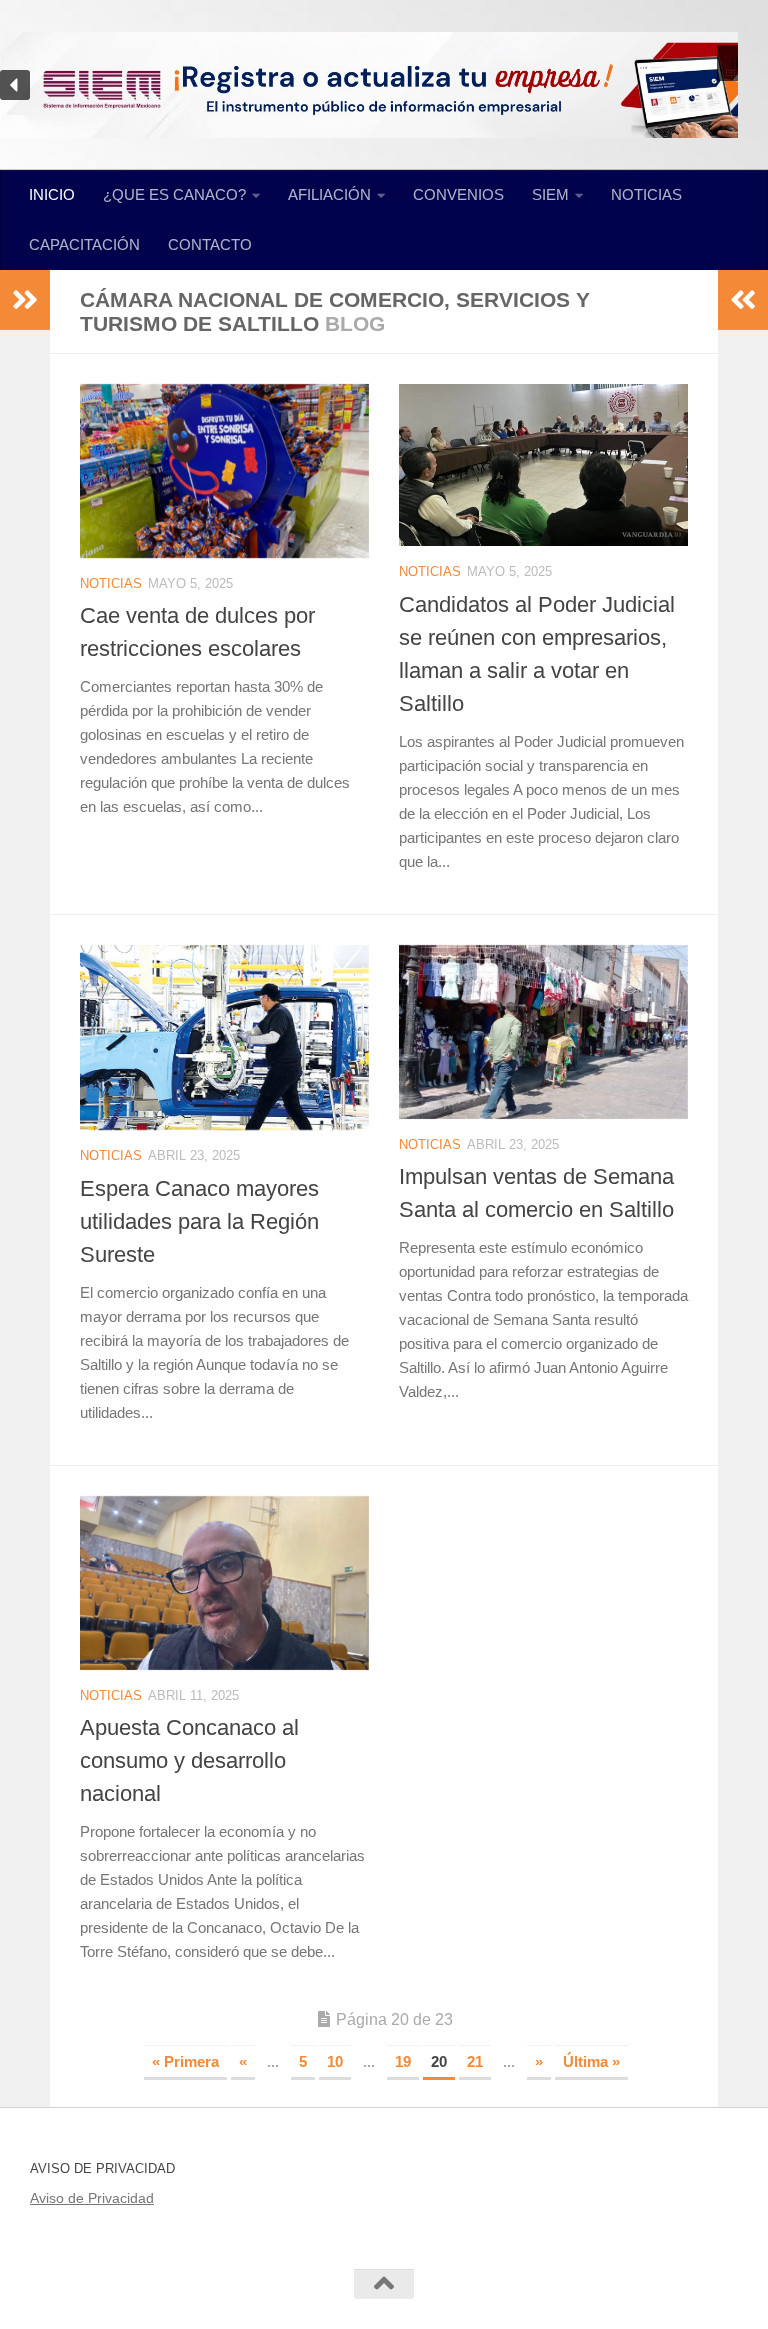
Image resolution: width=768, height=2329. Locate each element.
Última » (591, 2061)
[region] (384, 85)
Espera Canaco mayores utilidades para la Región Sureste (199, 1221)
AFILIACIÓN (329, 194)
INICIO (52, 194)
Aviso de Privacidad (92, 2198)
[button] (735, 63)
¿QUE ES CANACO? (174, 194)
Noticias (111, 583)
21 (475, 2061)
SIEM (550, 194)
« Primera (185, 2061)
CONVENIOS (458, 194)
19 (403, 2061)
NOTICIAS (646, 194)
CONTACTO (210, 244)
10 (335, 2061)
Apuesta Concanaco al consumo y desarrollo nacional (189, 1760)
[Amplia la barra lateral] (25, 300)
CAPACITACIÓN (84, 244)
